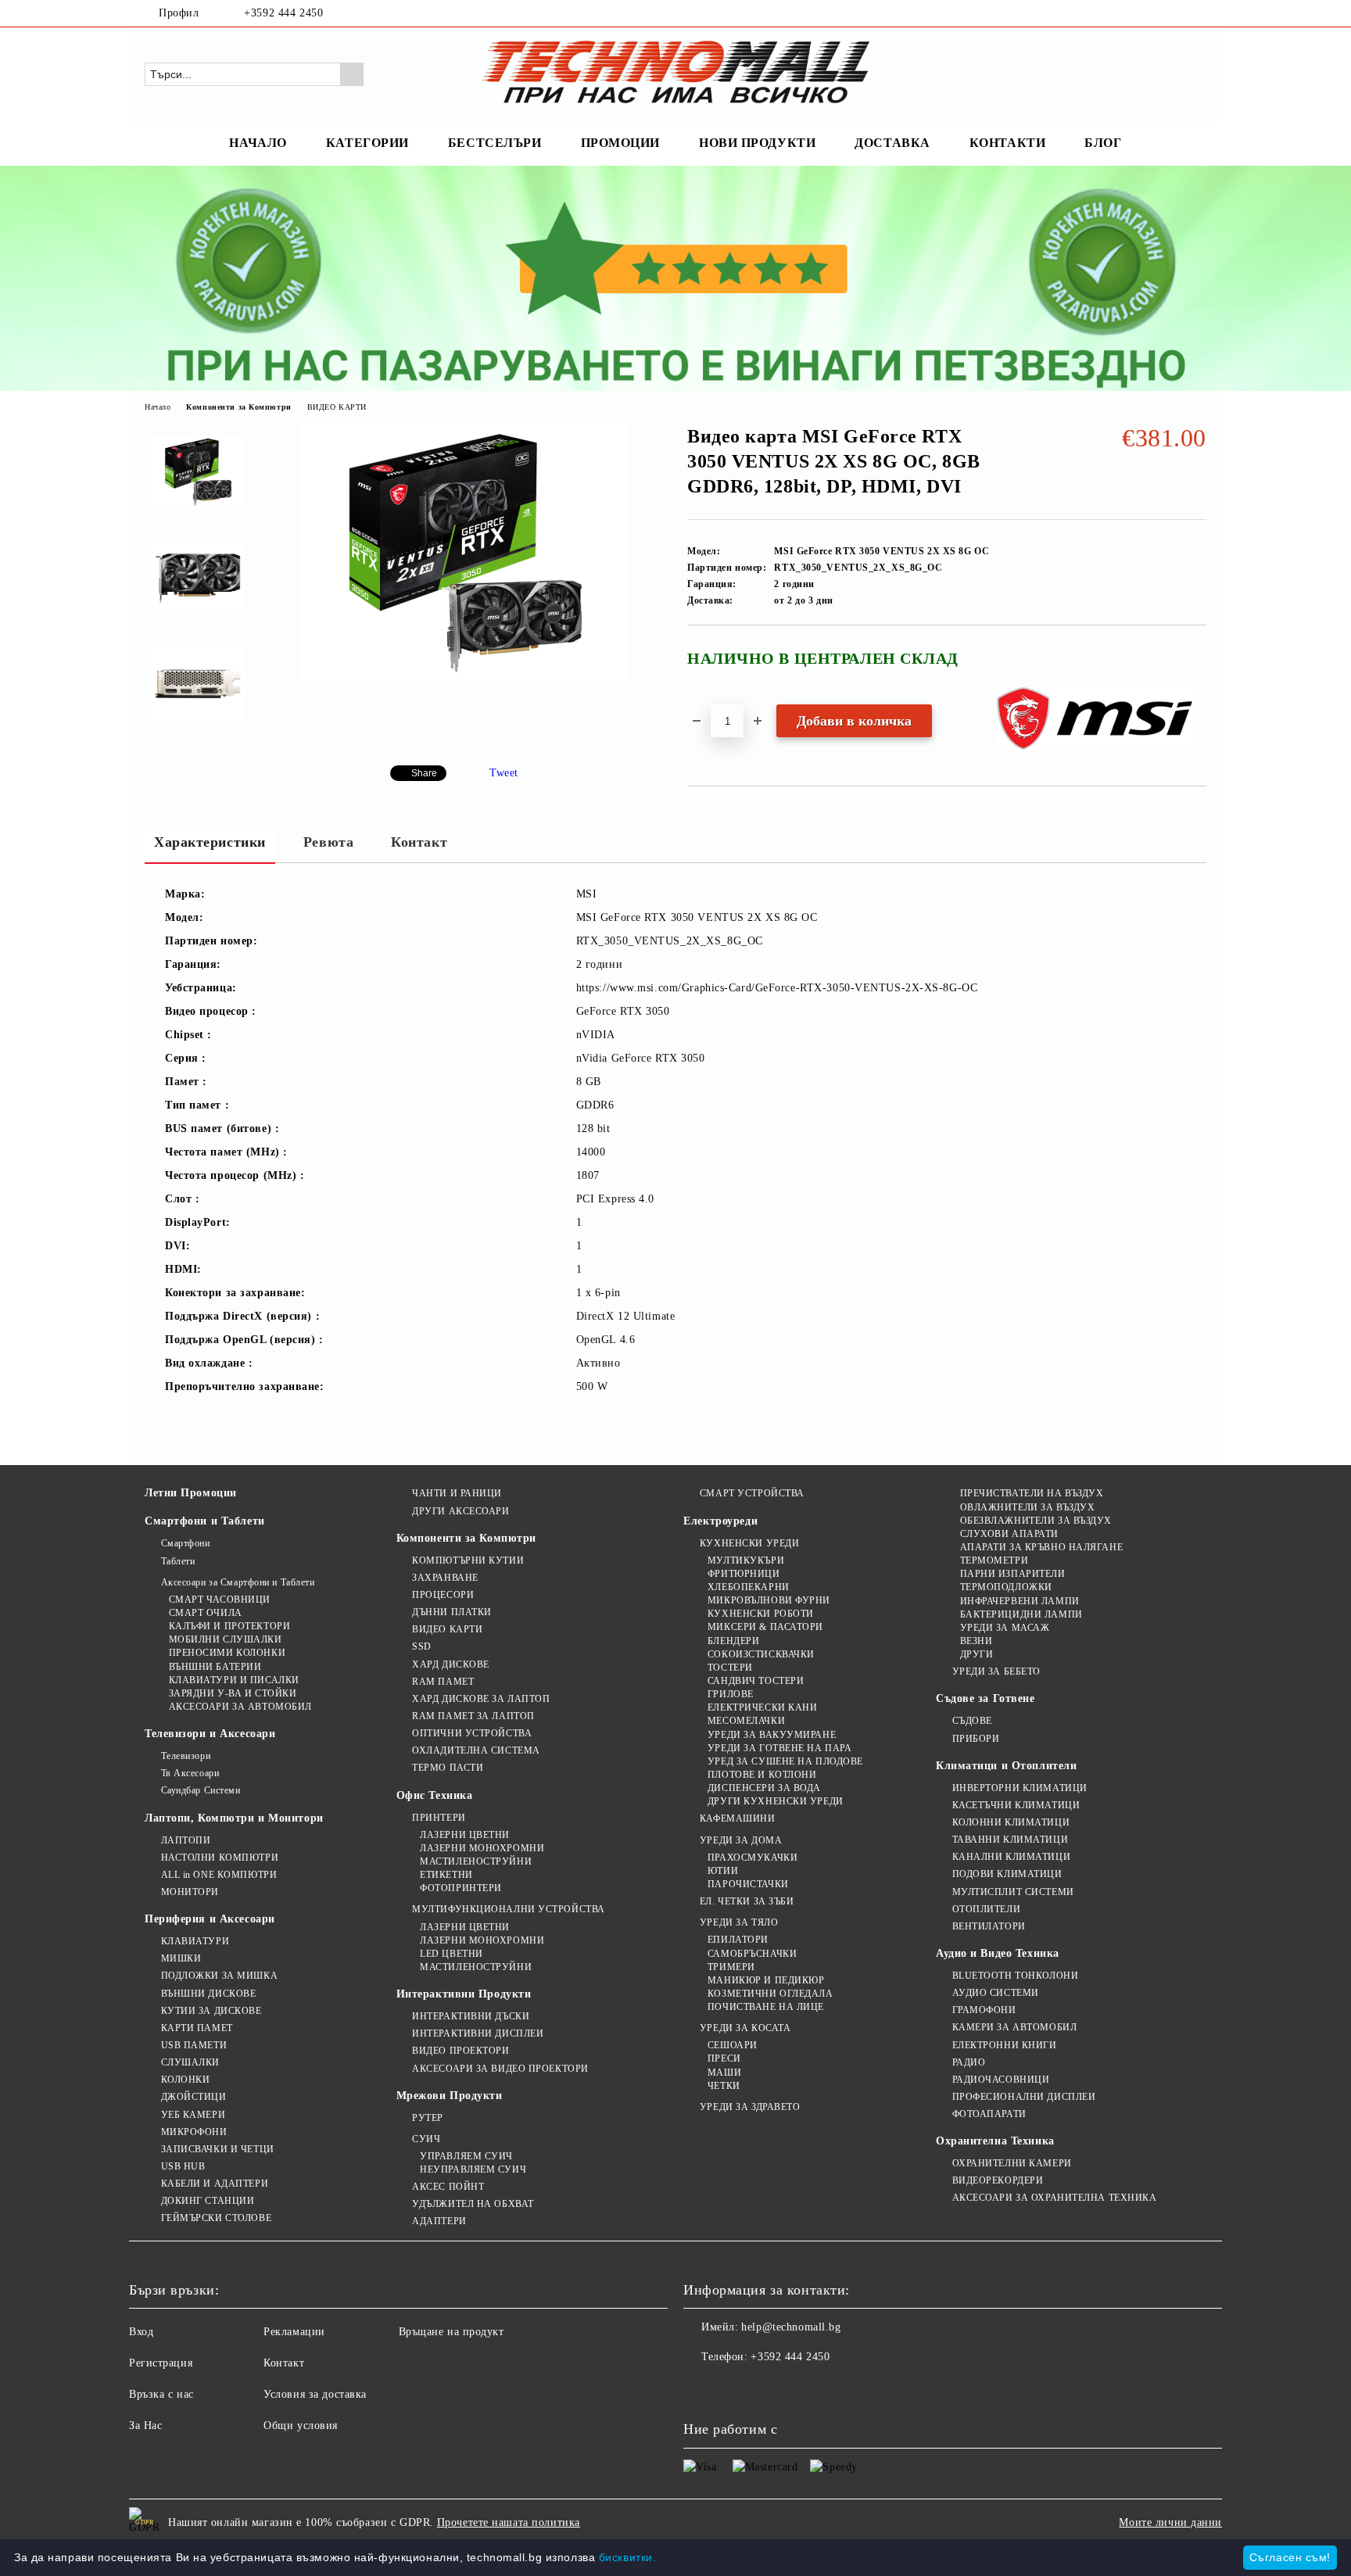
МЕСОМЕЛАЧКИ (746, 1721)
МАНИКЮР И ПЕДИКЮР (766, 1980)
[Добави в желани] (1195, 665)
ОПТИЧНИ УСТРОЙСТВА (472, 1733)
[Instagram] (1198, 13)
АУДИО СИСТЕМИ (996, 1993)
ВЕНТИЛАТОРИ (989, 1926)
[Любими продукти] (1166, 73)
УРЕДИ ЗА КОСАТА (745, 2028)
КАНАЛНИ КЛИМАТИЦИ (1011, 1857)
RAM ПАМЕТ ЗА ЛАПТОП (473, 1716)
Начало (158, 407)
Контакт (419, 842)
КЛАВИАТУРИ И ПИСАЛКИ (234, 1680)
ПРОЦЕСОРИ (443, 1595)
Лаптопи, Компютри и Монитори (234, 1818)
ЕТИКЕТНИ (446, 1875)
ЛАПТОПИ (186, 1840)
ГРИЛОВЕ (730, 1694)
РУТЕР (428, 2118)
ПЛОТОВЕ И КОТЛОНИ (762, 1775)
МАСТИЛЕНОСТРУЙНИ (476, 1861)
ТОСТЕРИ (730, 1668)
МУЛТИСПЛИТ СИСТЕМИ (1013, 1892)
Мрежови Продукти (450, 2096)
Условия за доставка (315, 2394)
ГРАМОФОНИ (984, 2010)
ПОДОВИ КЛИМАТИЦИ (1007, 1874)
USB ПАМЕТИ (194, 2045)
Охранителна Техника (995, 2141)
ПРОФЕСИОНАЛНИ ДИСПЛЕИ (1024, 2097)
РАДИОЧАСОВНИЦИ (1001, 2080)
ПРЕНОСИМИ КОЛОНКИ (227, 1653)
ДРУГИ (977, 1654)
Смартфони (186, 1543)
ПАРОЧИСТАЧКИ (748, 1884)
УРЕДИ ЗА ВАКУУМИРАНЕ (772, 1735)
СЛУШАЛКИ (190, 2062)
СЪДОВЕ (972, 1721)
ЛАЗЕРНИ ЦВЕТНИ (465, 1835)
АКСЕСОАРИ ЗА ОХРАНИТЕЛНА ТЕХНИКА (1054, 2198)
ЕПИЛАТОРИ (738, 1940)
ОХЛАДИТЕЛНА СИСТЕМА (476, 1750)
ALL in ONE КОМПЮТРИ (219, 1875)
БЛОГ (1103, 143)
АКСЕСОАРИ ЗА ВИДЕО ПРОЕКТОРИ (500, 2069)
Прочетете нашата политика (509, 2522)
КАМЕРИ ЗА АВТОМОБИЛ (1014, 2027)
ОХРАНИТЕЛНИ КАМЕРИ (1012, 2163)
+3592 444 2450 (283, 13)
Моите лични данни (1170, 2522)
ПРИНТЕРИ (439, 1818)
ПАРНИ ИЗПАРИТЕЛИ (1013, 1574)
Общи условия (301, 2426)
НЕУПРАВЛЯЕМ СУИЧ (473, 2169)
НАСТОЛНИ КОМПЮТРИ (220, 1858)
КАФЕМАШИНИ (737, 1818)
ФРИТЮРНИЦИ (744, 1574)
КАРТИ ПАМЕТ (197, 2028)
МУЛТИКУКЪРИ (746, 1560)
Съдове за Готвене (985, 1698)
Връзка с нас (161, 2394)
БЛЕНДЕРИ (733, 1641)
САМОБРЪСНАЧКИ (752, 1954)
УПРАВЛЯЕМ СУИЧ (466, 2156)
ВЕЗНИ (976, 1641)
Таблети (178, 1561)
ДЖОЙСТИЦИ (194, 2097)
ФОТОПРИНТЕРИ (461, 1888)
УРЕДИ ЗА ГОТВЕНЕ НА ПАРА (779, 1748)
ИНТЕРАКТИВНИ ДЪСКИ (471, 2016)
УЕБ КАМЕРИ (193, 2115)
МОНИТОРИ (190, 1892)
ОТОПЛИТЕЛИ (986, 1909)
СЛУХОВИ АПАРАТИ (1009, 1534)
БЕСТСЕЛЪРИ (495, 143)
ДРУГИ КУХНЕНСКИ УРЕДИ (775, 1801)
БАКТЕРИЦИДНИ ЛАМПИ (1021, 1614)
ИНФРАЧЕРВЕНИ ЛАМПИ (1020, 1601)
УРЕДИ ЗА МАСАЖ (1005, 1628)
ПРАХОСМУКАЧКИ (753, 1858)
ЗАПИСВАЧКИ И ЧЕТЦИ (218, 2149)
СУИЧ (426, 2139)
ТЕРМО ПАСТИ (448, 1768)
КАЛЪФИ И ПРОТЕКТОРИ (229, 1626)
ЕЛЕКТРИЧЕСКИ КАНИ (762, 1707)
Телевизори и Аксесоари (210, 1734)
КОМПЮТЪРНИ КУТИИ (468, 1560)
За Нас (145, 2426)
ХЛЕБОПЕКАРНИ (748, 1587)
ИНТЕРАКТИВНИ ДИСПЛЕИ (478, 2033)
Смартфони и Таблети (205, 1521)
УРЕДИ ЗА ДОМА (741, 1840)
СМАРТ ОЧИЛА (206, 1613)
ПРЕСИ (724, 2058)
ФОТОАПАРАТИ (989, 2114)
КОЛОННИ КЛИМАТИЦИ (1011, 1822)
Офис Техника (435, 1795)
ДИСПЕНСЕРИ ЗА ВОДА (764, 1788)
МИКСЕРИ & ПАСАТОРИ (765, 1627)
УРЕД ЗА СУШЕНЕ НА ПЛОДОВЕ (785, 1761)
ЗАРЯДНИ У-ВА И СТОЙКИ (233, 1693)
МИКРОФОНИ (194, 2132)
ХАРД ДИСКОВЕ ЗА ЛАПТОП (481, 1699)
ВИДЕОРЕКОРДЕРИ (998, 2180)
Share (424, 773)
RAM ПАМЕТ (443, 1682)
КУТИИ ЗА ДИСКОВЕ (211, 2011)
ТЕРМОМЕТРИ (994, 1560)
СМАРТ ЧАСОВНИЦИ (220, 1600)
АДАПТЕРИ (439, 2221)
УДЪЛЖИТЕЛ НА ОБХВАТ (473, 2204)
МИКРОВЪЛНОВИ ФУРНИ (769, 1600)
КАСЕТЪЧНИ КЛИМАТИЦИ (1016, 1805)
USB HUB (183, 2166)
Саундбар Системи (201, 1790)
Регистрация (161, 2363)
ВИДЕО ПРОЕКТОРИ (460, 2051)
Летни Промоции (191, 1493)
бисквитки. (628, 2557)
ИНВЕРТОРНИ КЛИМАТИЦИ (1020, 1788)
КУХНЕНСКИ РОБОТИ (761, 1614)
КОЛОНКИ (185, 2080)
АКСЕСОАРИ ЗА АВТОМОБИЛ (240, 1707)
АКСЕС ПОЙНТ (448, 2187)
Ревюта (328, 842)
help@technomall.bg (791, 2327)
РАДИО (969, 2062)
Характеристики (210, 842)
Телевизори (186, 1756)
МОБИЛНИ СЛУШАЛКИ (226, 1639)
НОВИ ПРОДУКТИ (757, 143)
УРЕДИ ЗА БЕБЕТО (996, 1671)
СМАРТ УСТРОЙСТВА (752, 1493)
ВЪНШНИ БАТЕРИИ (215, 1667)
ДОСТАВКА (892, 143)
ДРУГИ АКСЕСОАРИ (460, 1511)
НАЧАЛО (258, 143)
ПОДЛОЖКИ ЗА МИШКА (219, 1976)
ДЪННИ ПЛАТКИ (452, 1612)
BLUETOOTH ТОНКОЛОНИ (1015, 1976)
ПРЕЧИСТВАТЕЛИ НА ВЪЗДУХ (1032, 1493)
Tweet (504, 773)
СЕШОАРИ (732, 2045)
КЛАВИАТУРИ (195, 1941)
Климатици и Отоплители (1006, 1766)
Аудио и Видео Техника (998, 1953)
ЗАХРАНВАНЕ (445, 1578)
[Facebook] (1174, 13)
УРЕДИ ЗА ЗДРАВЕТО (750, 2107)
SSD (422, 1646)
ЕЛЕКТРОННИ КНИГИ (1005, 2045)
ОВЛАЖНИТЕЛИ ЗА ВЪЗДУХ (1027, 1507)
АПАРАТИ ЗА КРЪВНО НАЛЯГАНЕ (1041, 1547)
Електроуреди (720, 1521)
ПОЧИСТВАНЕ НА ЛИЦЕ (766, 2007)
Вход (141, 2332)
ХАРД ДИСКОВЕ (451, 1664)
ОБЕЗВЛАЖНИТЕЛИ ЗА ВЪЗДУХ (1036, 1521)
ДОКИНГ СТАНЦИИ (208, 2201)
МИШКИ (181, 1958)
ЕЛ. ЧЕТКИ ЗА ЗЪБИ (747, 1901)
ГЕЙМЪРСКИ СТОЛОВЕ (216, 2218)
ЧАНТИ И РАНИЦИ (457, 1493)
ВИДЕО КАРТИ (337, 407)
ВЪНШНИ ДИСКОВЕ (208, 1994)
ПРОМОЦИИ (620, 143)
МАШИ (724, 2073)
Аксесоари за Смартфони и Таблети (238, 1582)
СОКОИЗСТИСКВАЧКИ (761, 1654)
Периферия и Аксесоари (210, 1919)
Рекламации (294, 2332)
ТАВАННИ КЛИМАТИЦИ (1010, 1840)
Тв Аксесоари (190, 1773)
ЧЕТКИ (724, 2086)
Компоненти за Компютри (238, 407)
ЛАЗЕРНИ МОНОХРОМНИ (482, 1848)
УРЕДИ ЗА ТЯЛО (739, 1922)
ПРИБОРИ (976, 1739)
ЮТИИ (723, 1871)
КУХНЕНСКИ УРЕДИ (749, 1543)
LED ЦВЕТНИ (452, 1954)
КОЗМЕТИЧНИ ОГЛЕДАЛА (770, 1994)
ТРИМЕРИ (731, 1967)
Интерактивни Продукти (464, 1994)
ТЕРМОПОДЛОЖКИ (1006, 1587)
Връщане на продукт (452, 2332)
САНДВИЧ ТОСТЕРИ (756, 1681)
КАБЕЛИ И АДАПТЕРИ (215, 2184)
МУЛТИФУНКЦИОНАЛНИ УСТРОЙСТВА (509, 1909)
